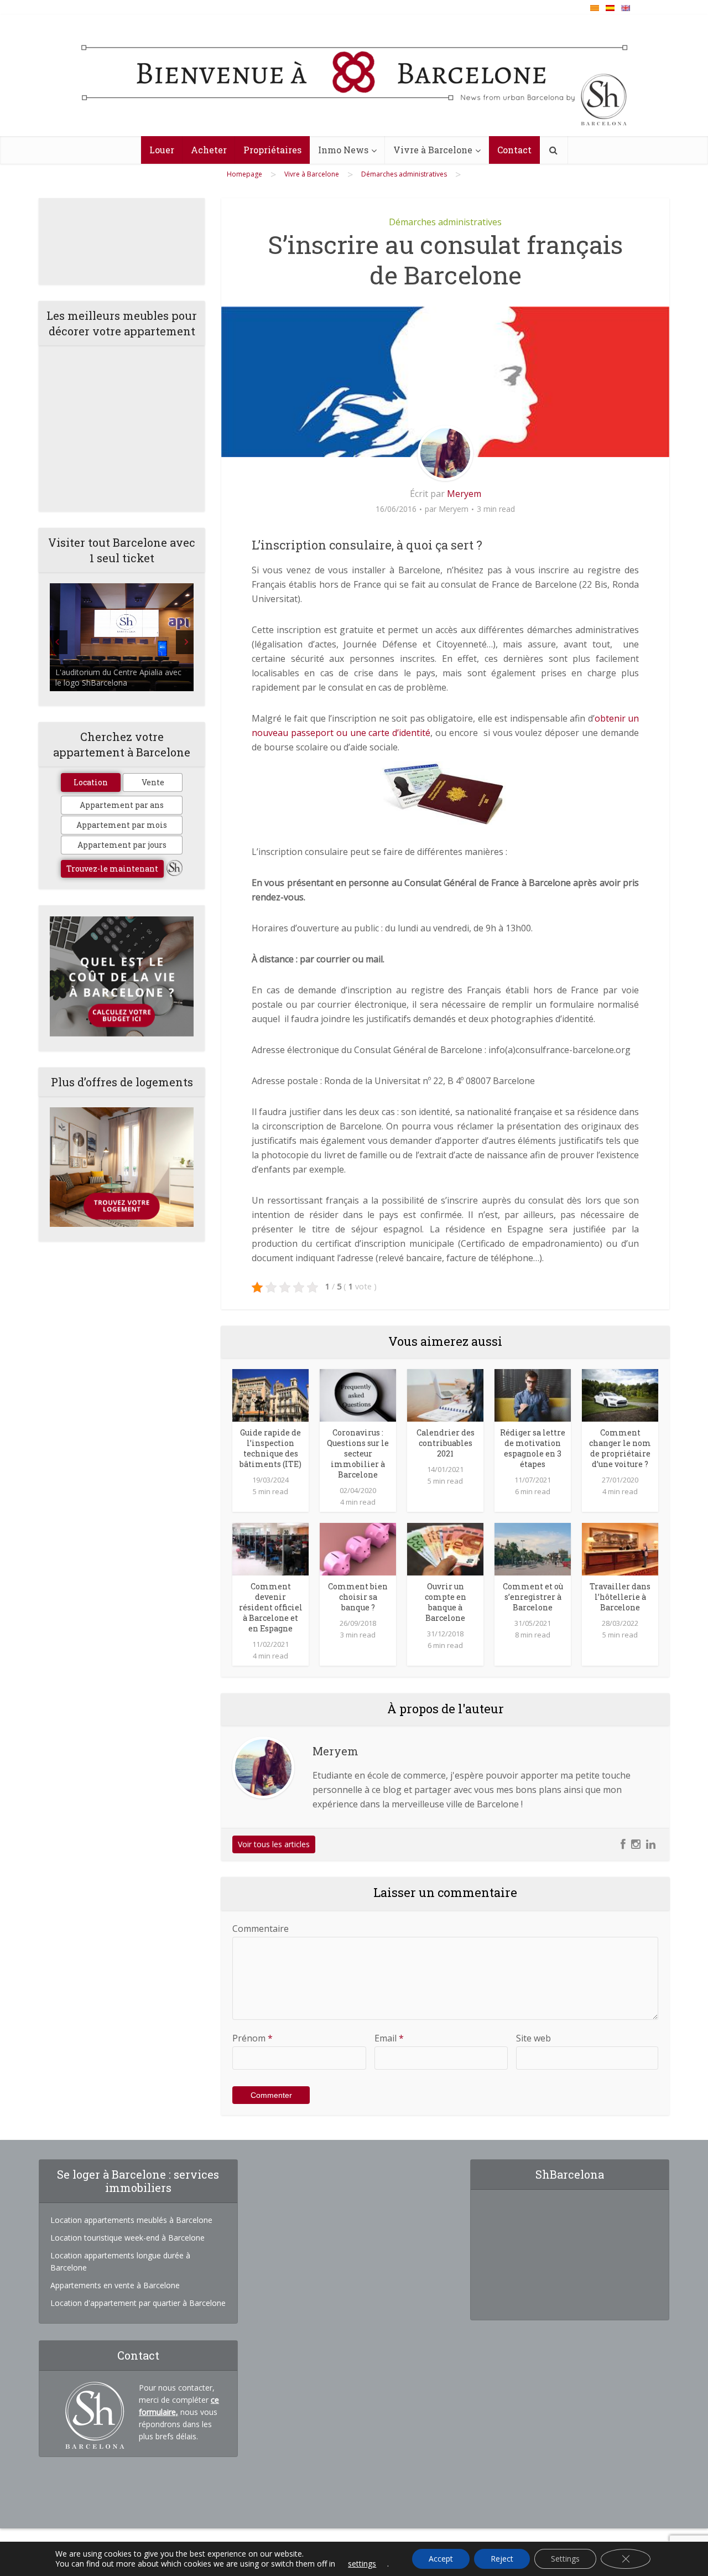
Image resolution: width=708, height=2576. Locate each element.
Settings (565, 2559)
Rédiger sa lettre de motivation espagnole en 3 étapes (533, 1448)
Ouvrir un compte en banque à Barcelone (446, 1602)
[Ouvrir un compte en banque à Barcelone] (445, 1548)
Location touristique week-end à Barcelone (127, 2238)
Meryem (464, 494)
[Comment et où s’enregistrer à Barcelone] (533, 1548)
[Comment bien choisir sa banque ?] (358, 1548)
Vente (153, 782)
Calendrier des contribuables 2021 (446, 1443)
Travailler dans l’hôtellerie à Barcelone (620, 1597)
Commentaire (261, 1929)
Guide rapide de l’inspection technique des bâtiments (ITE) (270, 1448)
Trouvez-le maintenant (112, 869)
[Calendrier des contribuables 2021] (445, 1395)
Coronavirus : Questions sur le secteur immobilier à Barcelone (358, 1453)
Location (91, 782)
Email (389, 2038)
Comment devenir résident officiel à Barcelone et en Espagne (271, 1607)
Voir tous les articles (274, 1844)
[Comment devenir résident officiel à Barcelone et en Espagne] (270, 1548)
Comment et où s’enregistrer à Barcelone (533, 1597)
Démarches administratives (445, 222)
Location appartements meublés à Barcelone (131, 2220)
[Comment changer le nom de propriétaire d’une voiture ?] (620, 1395)
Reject (502, 2559)
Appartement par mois (122, 825)
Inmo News (343, 150)
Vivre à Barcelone (433, 150)
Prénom (253, 2038)
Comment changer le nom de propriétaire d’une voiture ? (620, 1448)
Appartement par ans (122, 805)
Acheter (209, 150)
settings (362, 2564)
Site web (533, 2038)
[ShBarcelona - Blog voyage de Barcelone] (354, 76)
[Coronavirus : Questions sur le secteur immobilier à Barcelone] (358, 1395)
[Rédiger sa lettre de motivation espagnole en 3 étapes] (533, 1395)
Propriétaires (272, 150)
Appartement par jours (122, 845)
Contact (514, 150)
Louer (162, 150)
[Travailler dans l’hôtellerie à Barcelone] (620, 1548)
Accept (441, 2559)
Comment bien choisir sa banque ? (358, 1597)
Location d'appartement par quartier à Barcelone (138, 2303)
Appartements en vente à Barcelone (115, 2285)
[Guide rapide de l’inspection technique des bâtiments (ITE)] (270, 1395)
